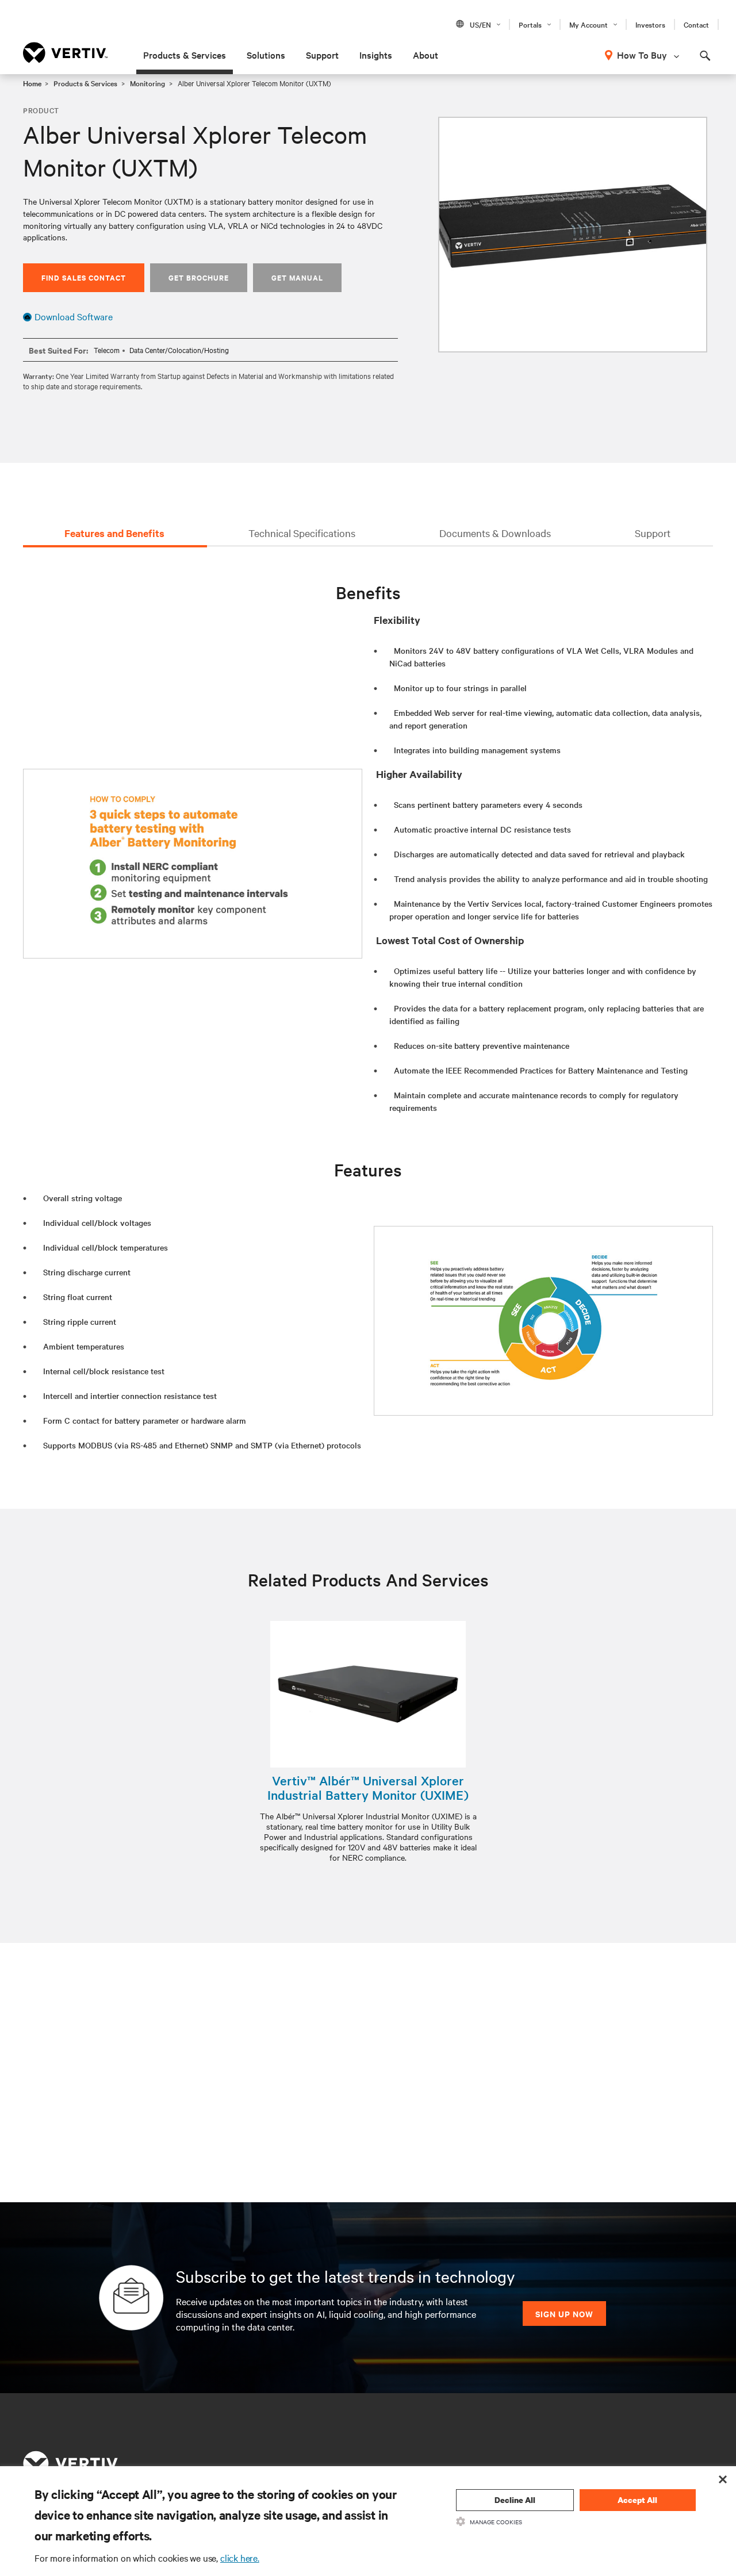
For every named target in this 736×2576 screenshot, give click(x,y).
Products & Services (185, 55)
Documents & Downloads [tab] (495, 533)
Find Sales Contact (84, 277)
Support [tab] (653, 533)
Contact (696, 24)
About (425, 55)
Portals (530, 24)
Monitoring (147, 83)
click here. (240, 2558)
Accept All (637, 2500)
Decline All (515, 2500)
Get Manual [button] (297, 277)
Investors (650, 24)
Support (322, 55)
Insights (376, 55)
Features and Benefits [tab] (114, 533)
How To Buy (642, 55)
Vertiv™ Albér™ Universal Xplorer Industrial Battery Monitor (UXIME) (368, 1788)
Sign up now (564, 2314)
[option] (573, 235)
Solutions (266, 55)
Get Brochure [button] (199, 277)
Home (32, 83)
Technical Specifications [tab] (302, 533)
